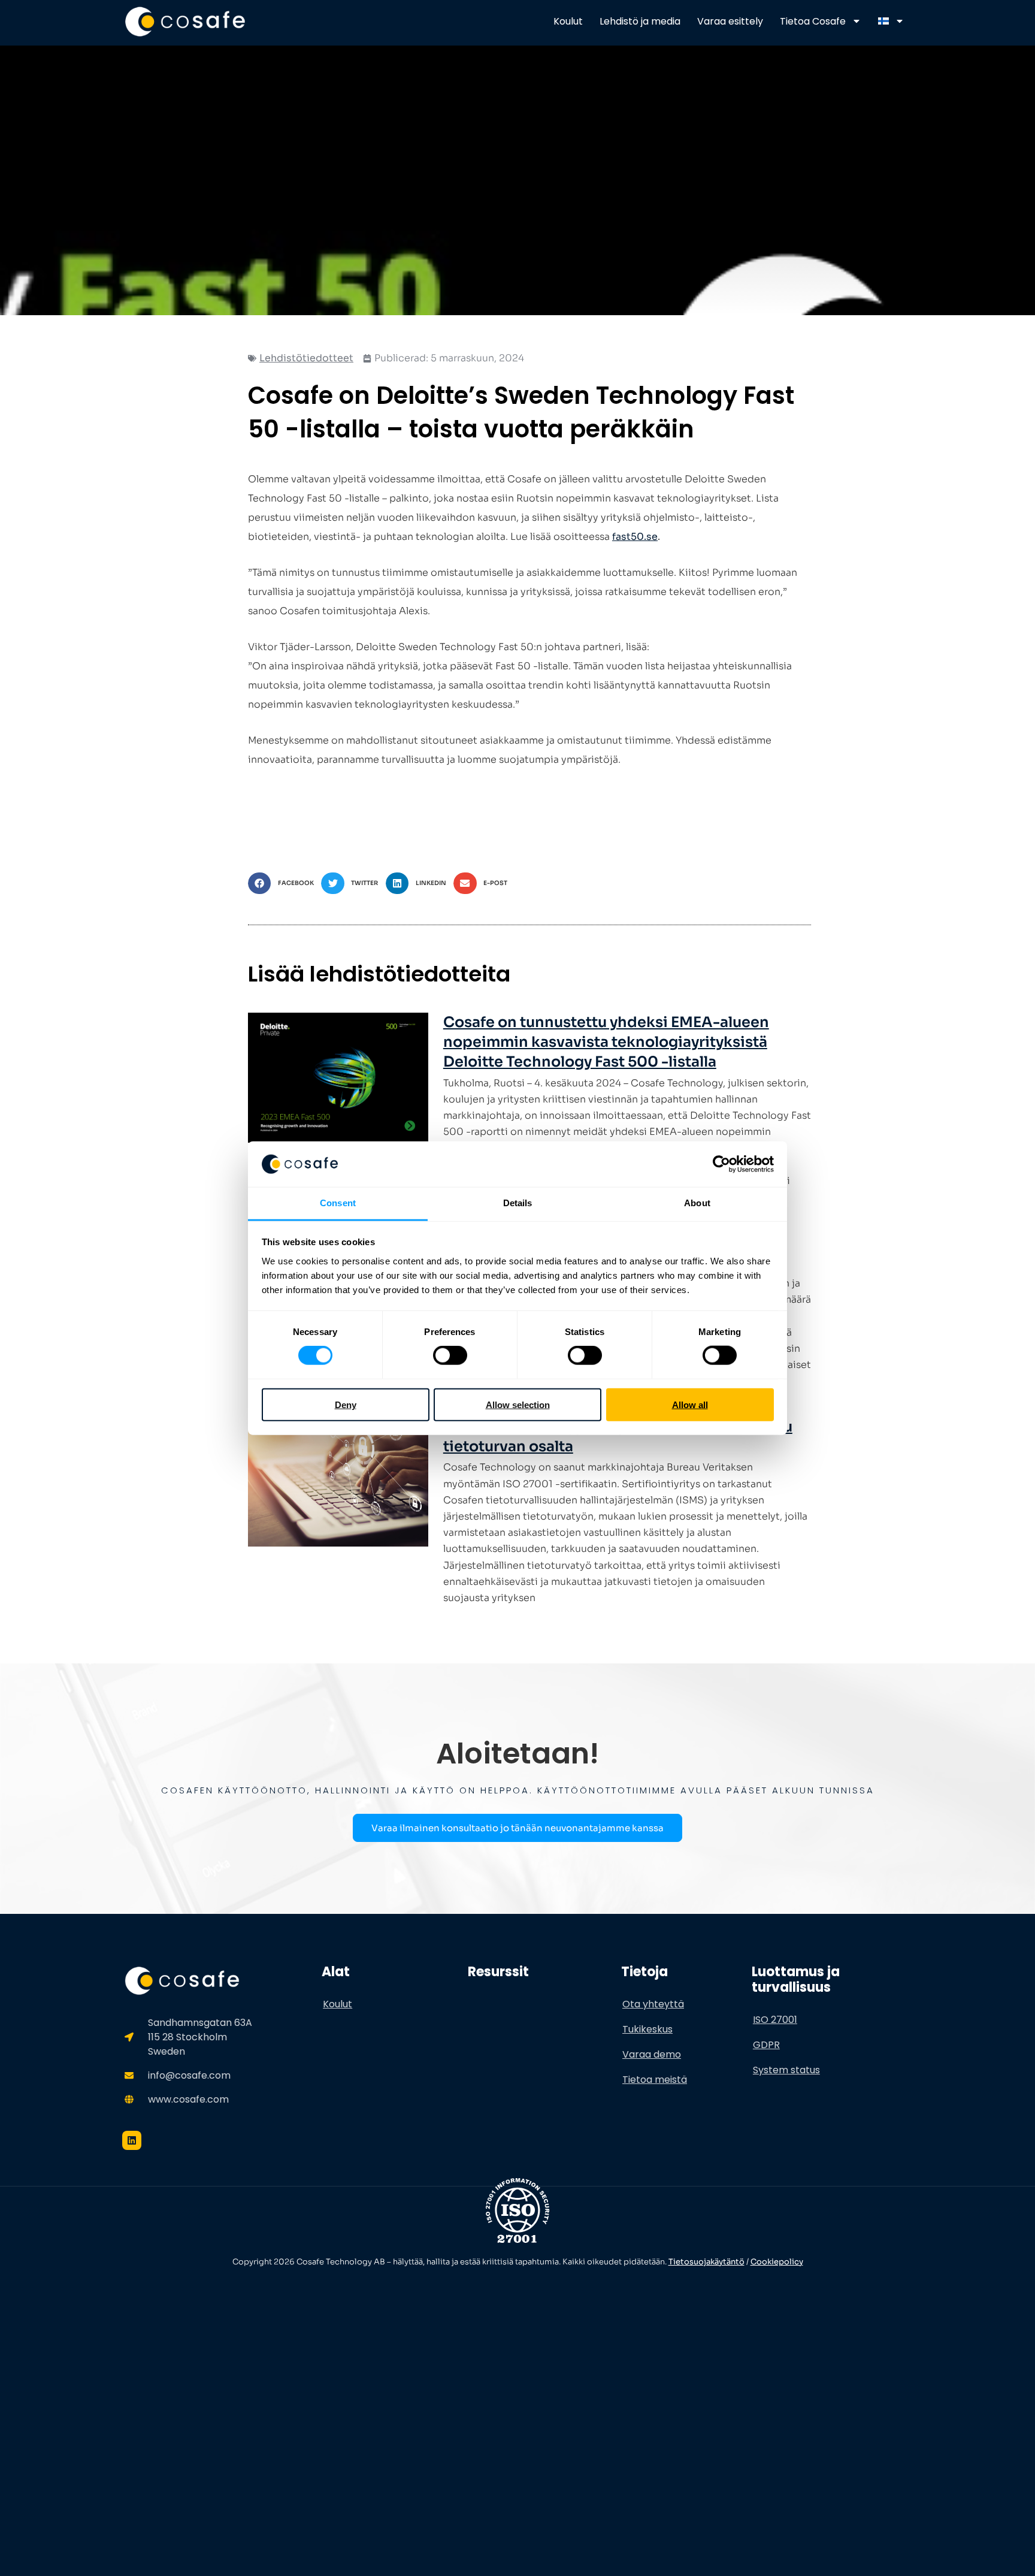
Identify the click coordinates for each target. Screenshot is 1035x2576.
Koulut (568, 21)
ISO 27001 (775, 2020)
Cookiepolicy (777, 2262)
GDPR (766, 2045)
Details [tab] (518, 1203)
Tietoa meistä (655, 2080)
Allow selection (518, 1404)
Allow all (690, 1404)
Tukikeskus (647, 2029)
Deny (346, 1404)
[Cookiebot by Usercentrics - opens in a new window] (721, 1164)
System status (786, 2070)
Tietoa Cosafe (813, 21)
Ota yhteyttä (653, 2004)
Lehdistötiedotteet (306, 358)
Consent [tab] (338, 1203)
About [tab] (697, 1203)
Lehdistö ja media (640, 21)
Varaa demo (652, 2054)
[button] (285, 884)
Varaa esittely (730, 21)
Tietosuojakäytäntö (706, 2262)
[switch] (450, 1355)
